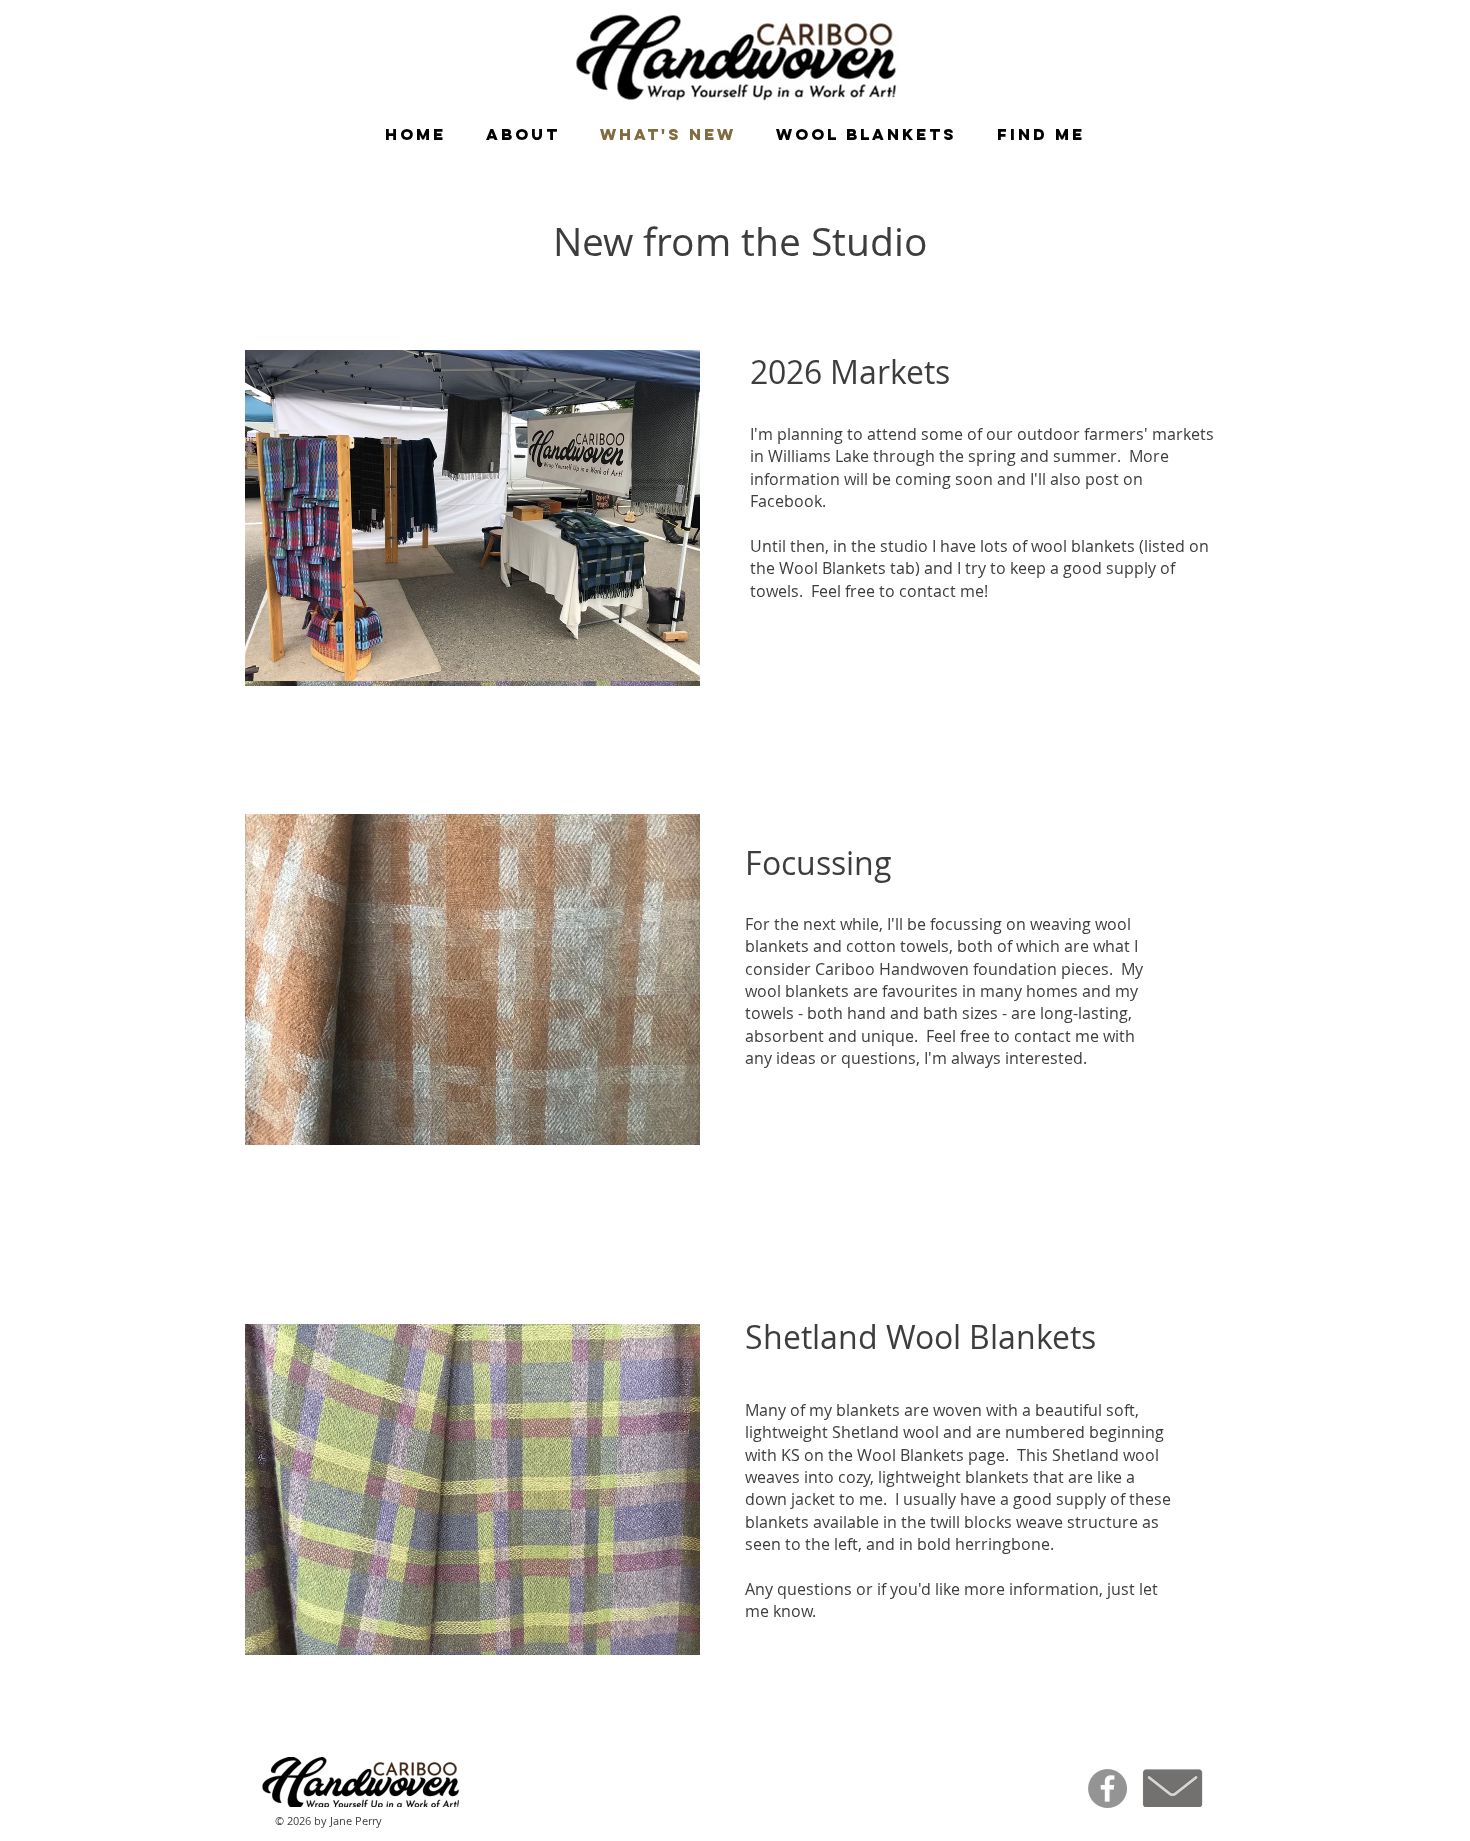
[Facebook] (1107, 1788)
